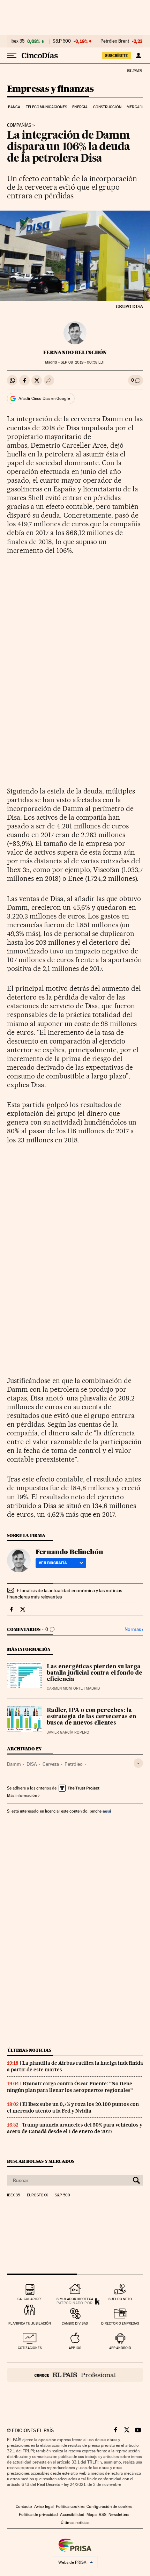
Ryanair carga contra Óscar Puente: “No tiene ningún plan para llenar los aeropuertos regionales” (70, 2087)
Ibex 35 (17, 41)
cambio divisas (75, 2323)
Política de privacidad (38, 2515)
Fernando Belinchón (75, 352)
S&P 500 (62, 41)
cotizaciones (30, 2348)
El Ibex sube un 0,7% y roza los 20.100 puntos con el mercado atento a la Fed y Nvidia (73, 2107)
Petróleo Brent (115, 41)
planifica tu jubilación (30, 2323)
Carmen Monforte (65, 1688)
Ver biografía (53, 1563)
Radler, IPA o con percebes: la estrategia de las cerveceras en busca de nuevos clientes (91, 1717)
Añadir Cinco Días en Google (44, 398)
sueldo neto (120, 2299)
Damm (14, 1764)
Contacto (24, 2507)
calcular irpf (30, 2299)
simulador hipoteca (75, 2299)
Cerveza (51, 1764)
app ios (75, 2348)
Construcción (107, 107)
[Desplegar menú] (12, 56)
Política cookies (70, 2507)
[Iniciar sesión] (138, 56)
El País (134, 71)
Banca (14, 107)
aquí (107, 1811)
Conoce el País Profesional (75, 2375)
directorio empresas (120, 2323)
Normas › (134, 1629)
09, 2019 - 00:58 (83, 362)
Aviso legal (44, 2507)
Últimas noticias (29, 2050)
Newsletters (119, 2515)
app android (120, 2348)
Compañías (19, 125)
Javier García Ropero (68, 1732)
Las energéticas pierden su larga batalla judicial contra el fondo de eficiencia (95, 1673)
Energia (80, 107)
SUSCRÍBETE (117, 56)
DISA (32, 1764)
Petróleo (74, 1764)
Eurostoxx (37, 2195)
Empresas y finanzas (50, 89)
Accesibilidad (72, 2515)
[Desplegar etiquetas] (138, 1763)
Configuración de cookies (109, 2507)
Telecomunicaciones (46, 107)
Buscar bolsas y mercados (41, 2161)
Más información (22, 1795)
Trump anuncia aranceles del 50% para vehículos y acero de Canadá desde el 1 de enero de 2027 (75, 2128)
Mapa (92, 2515)
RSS (103, 2515)
